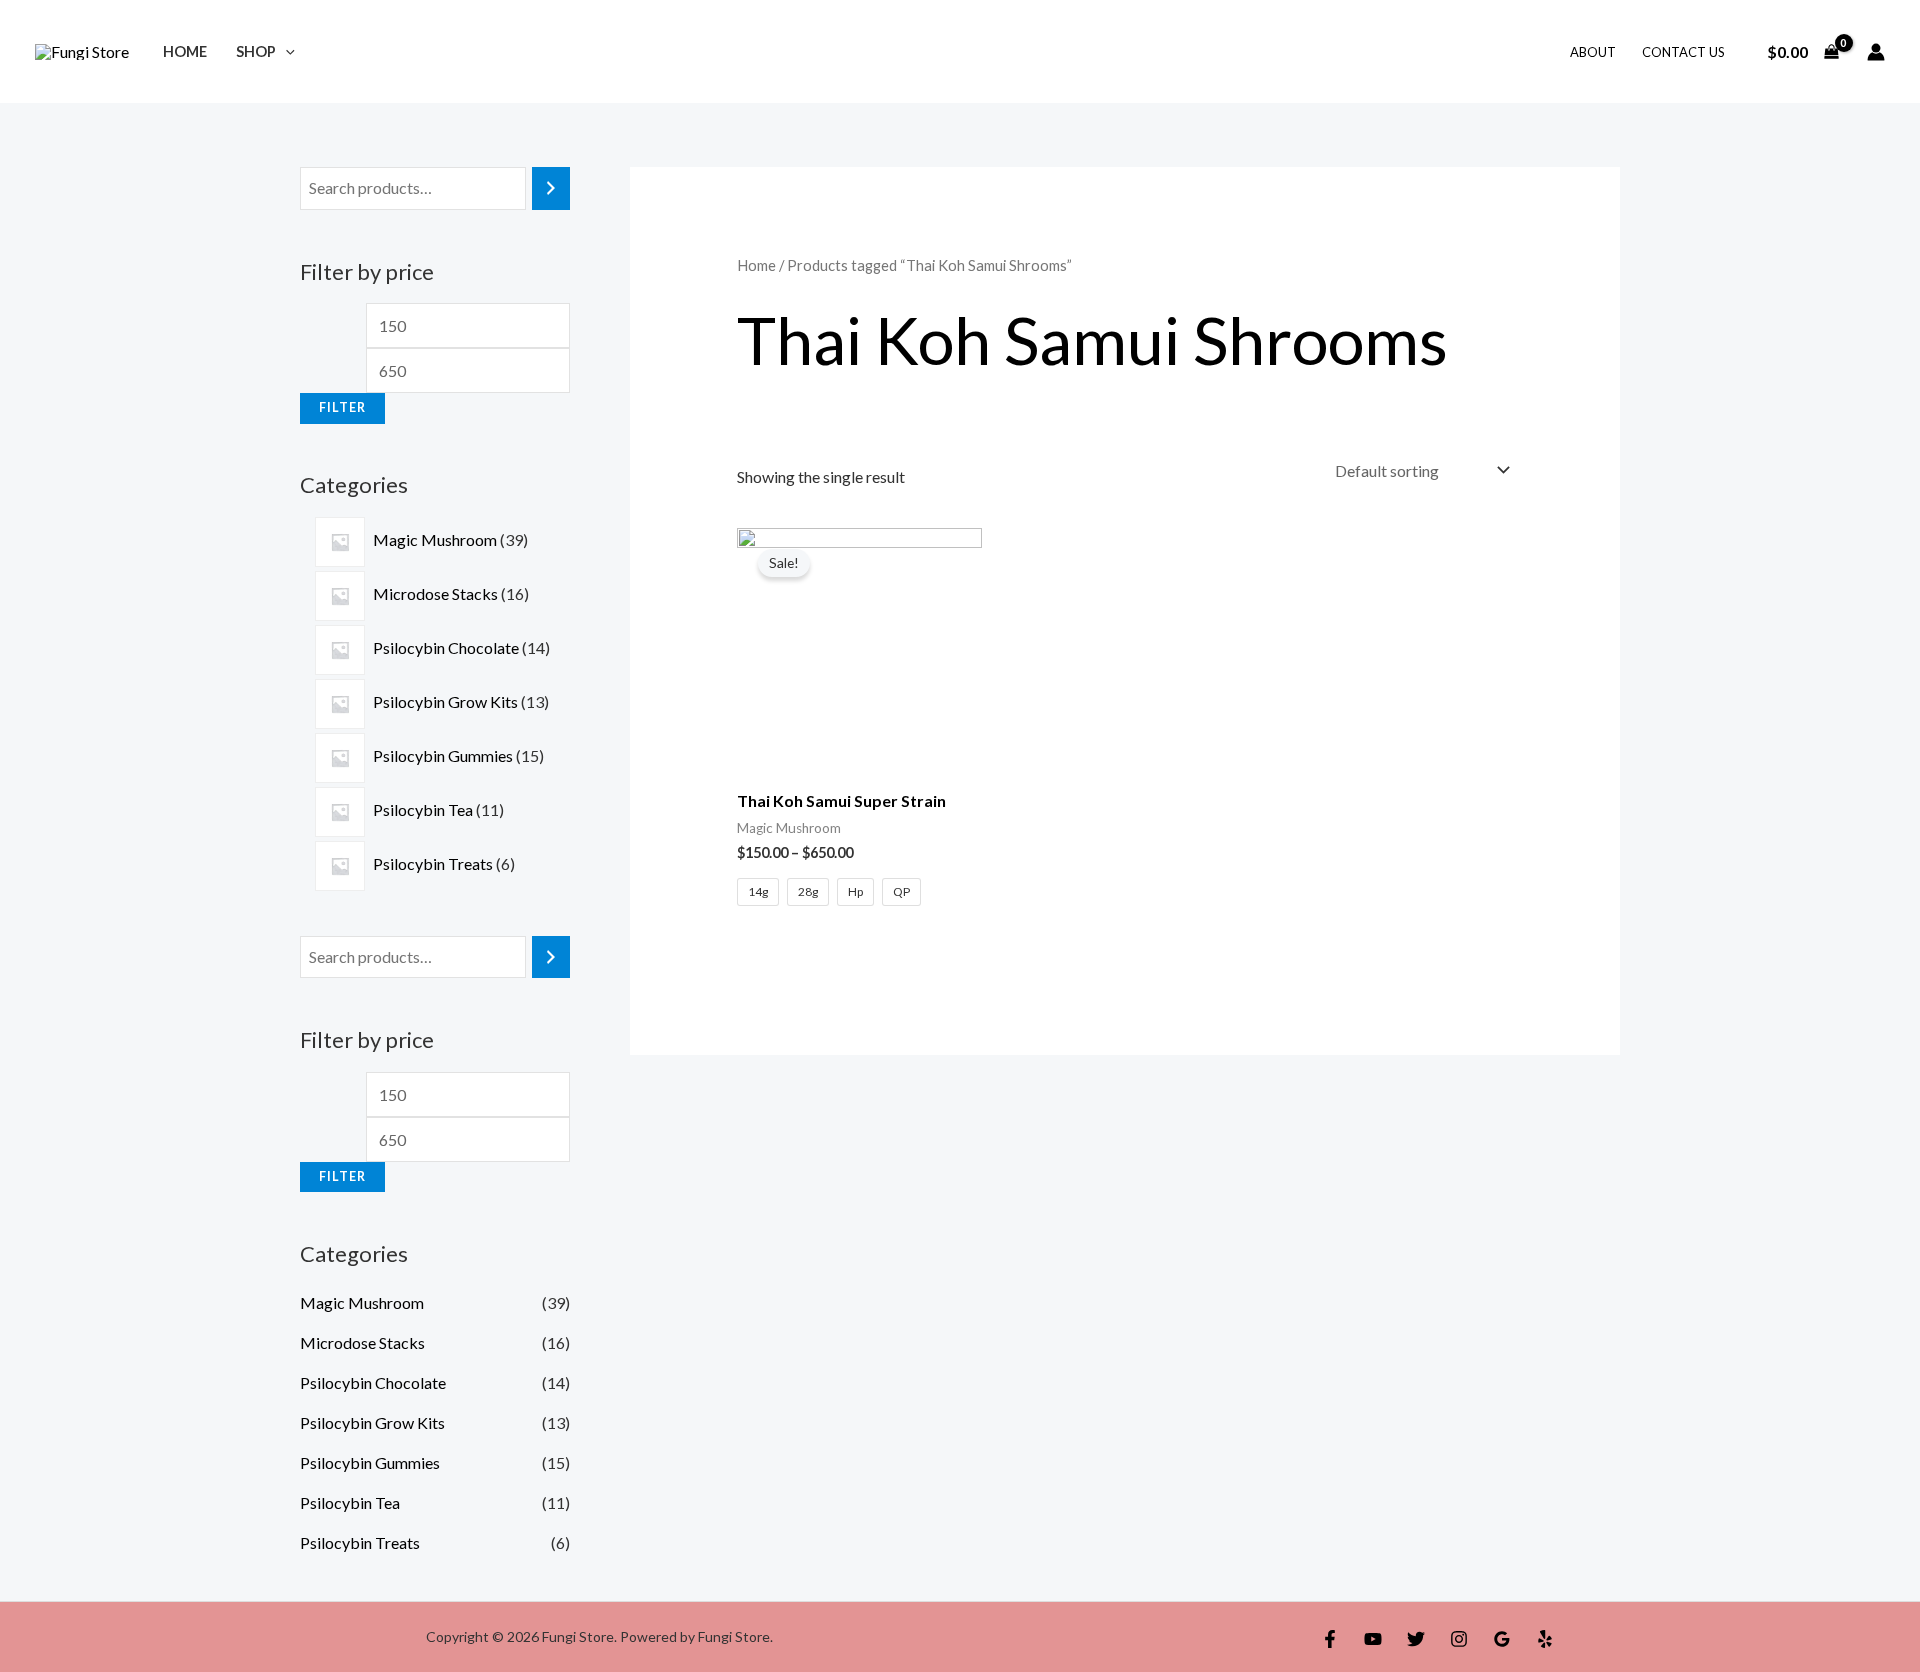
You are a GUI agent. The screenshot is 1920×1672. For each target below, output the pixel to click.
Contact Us (1683, 52)
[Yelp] (1545, 1639)
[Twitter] (1416, 1639)
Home (185, 51)
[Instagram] (1459, 1639)
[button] (285, 51)
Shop (256, 51)
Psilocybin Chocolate (373, 1382)
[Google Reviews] (1502, 1639)
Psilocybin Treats (360, 1542)
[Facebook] (1330, 1639)
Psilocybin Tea (350, 1502)
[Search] (551, 188)
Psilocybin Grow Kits (372, 1422)
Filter (342, 407)
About (1593, 52)
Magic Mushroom (362, 1302)
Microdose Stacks (362, 1342)
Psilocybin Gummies (370, 1462)
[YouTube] (1373, 1639)
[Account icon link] (1876, 52)
